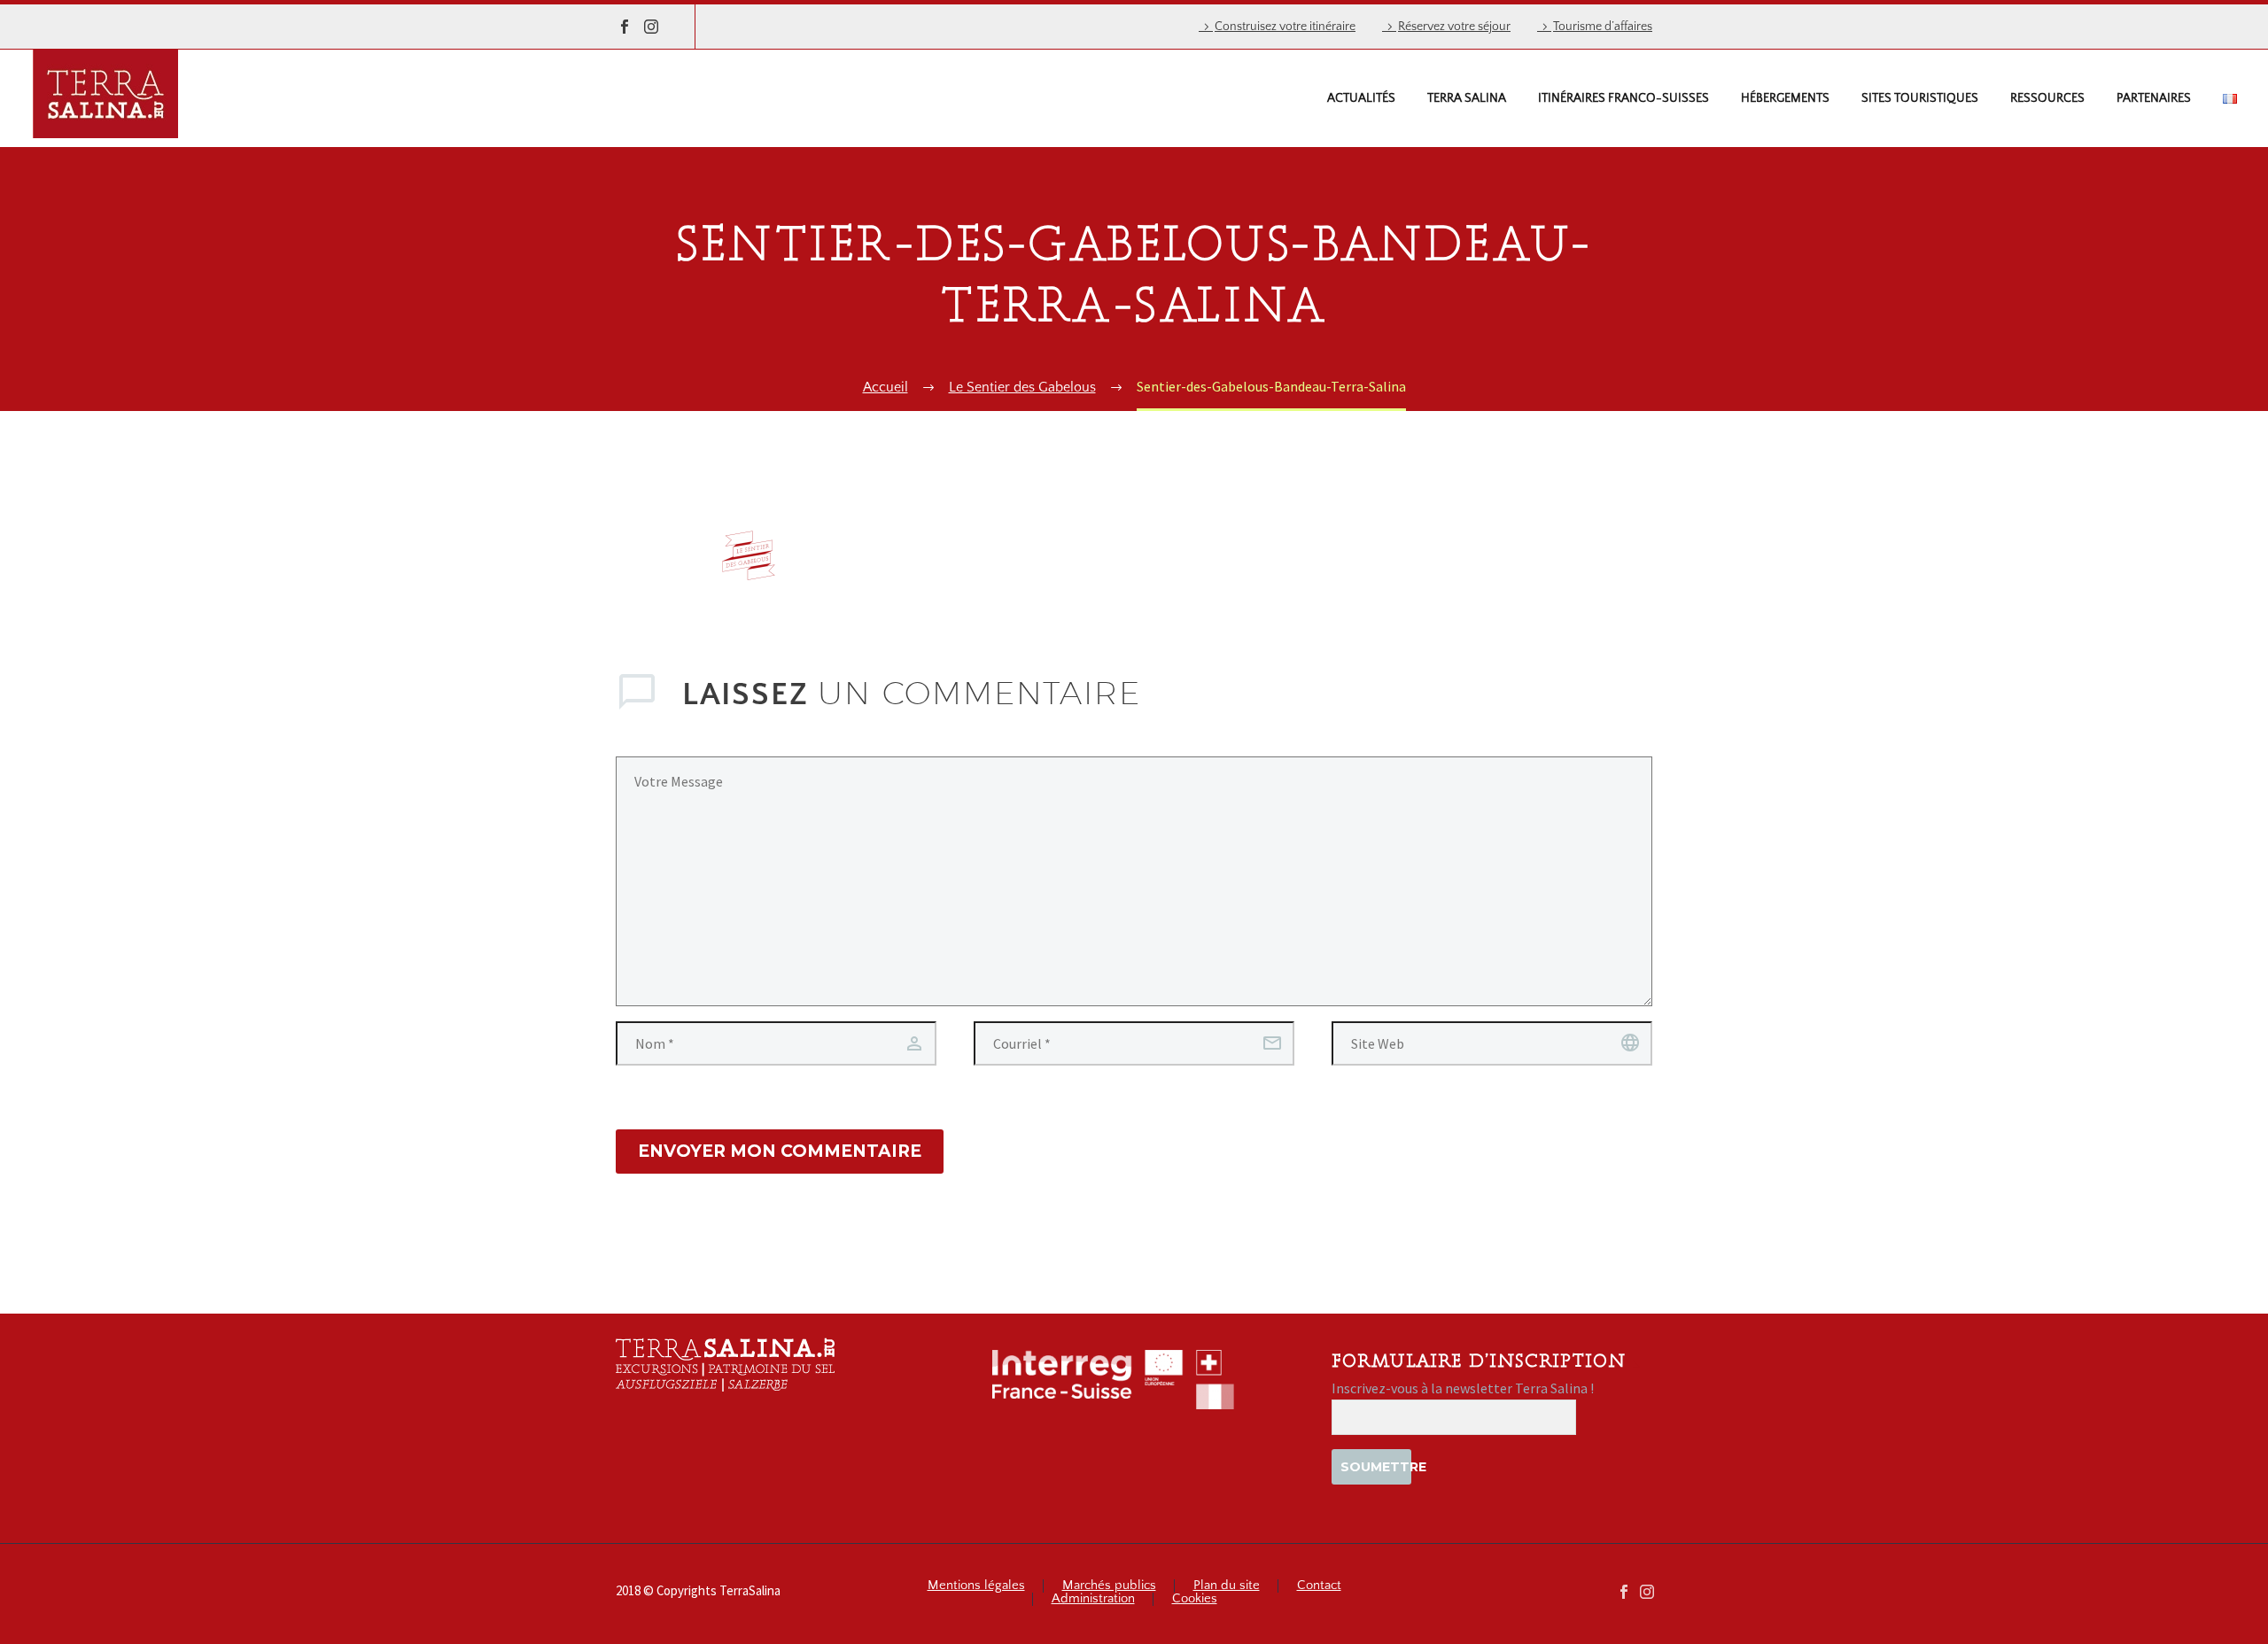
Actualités (1361, 98)
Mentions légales (976, 1586)
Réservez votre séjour (1454, 27)
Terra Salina (1467, 98)
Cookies (1195, 1599)
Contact (1319, 1586)
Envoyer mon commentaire (780, 1151)
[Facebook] (625, 27)
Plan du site (1227, 1586)
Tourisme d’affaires (1603, 27)
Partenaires (2154, 98)
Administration (1093, 1599)
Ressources (2047, 98)
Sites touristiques (1920, 98)
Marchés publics (1109, 1586)
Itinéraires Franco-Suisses (1623, 98)
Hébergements (1785, 98)
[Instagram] (651, 27)
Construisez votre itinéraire (1285, 27)
